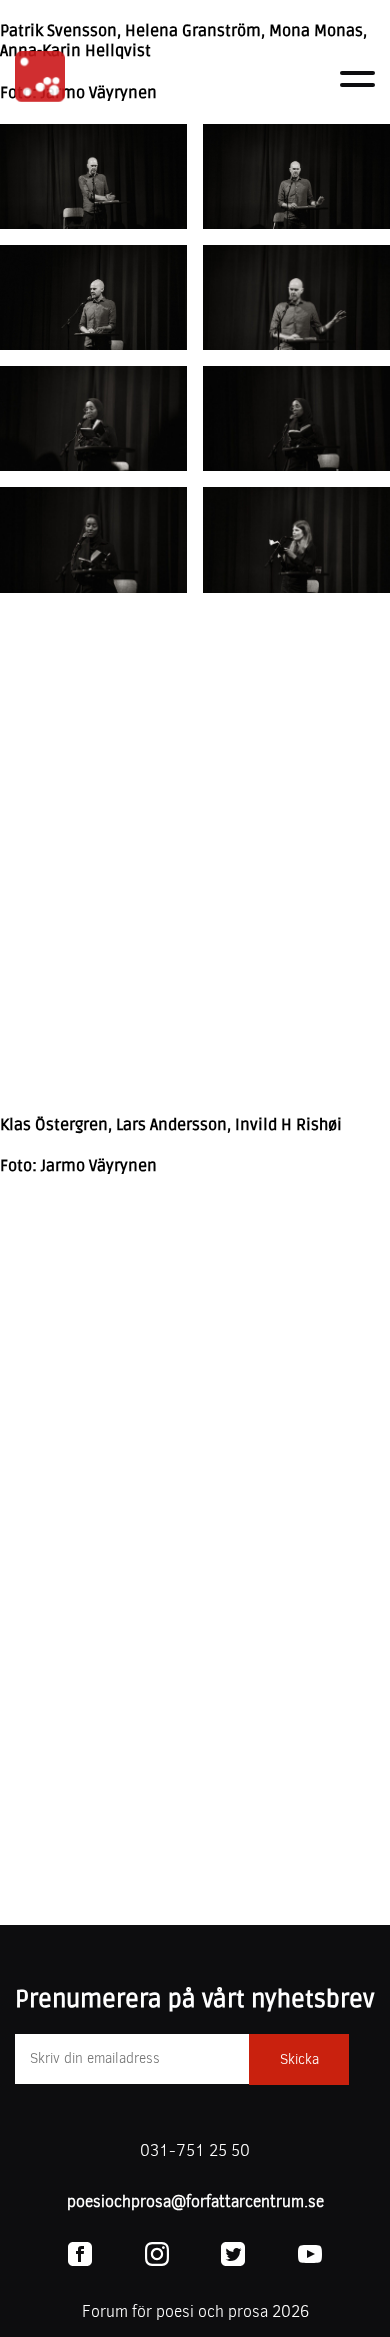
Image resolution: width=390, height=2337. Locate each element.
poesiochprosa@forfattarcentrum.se (195, 2201)
